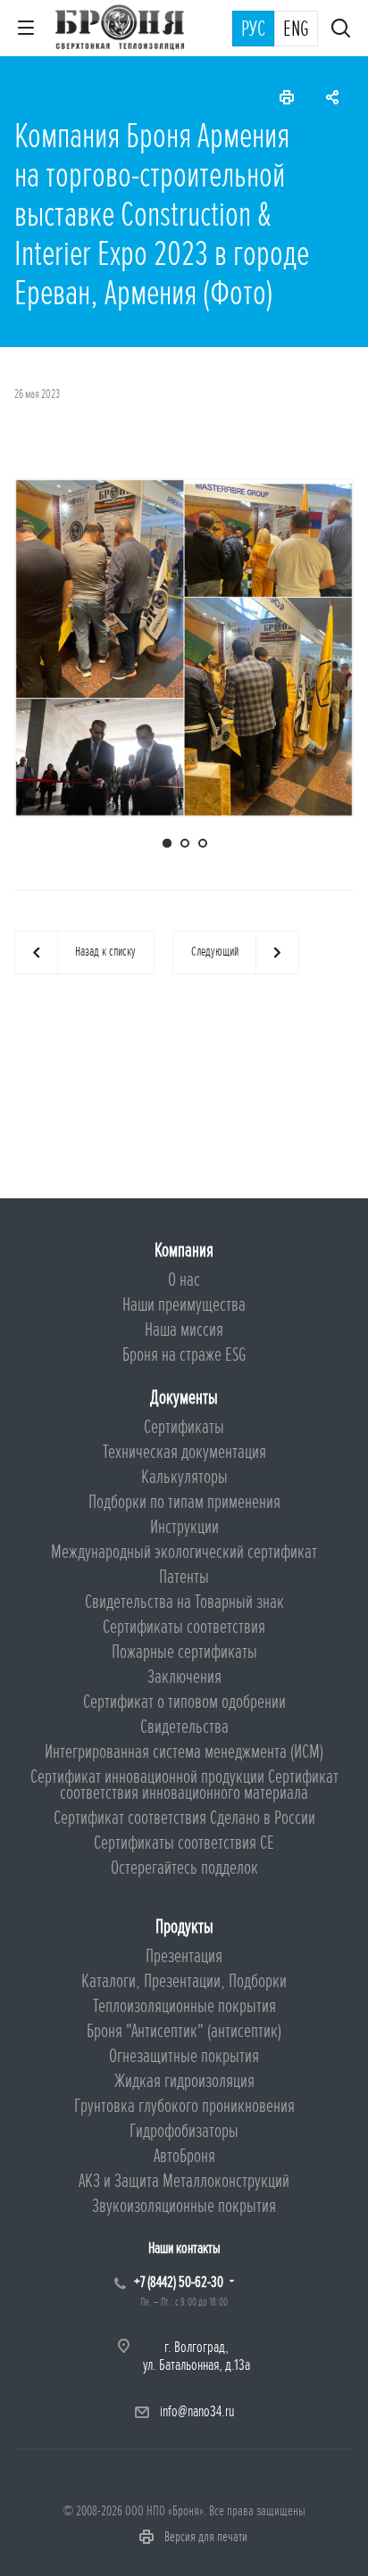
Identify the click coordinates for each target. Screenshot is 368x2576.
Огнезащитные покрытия (184, 2056)
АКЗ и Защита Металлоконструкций (184, 2181)
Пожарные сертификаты (184, 1652)
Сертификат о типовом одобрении (184, 1702)
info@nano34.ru (197, 2411)
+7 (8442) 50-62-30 (179, 2282)
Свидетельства (184, 1727)
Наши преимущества (184, 1305)
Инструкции (184, 1527)
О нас (184, 1280)
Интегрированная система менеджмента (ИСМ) (184, 1752)
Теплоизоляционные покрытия (184, 2006)
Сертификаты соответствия (184, 1627)
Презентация (184, 1956)
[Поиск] (341, 30)
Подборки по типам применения (184, 1502)
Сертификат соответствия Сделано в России (184, 1818)
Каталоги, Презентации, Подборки (184, 1981)
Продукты (184, 1927)
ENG (296, 29)
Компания (184, 1251)
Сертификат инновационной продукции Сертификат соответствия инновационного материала (184, 1785)
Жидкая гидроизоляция (184, 2081)
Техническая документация (184, 1452)
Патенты (184, 1577)
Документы (184, 1398)
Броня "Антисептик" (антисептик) (184, 2031)
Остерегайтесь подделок (184, 1868)
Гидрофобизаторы (184, 2131)
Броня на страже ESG (184, 1355)
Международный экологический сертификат (184, 1552)
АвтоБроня (184, 2156)
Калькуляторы (184, 1477)
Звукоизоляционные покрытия (184, 2206)
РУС (253, 29)
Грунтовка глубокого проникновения (184, 2106)
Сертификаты (184, 1427)
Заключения (184, 1677)
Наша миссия (184, 1330)
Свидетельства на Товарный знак (184, 1602)
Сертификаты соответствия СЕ (184, 1843)
